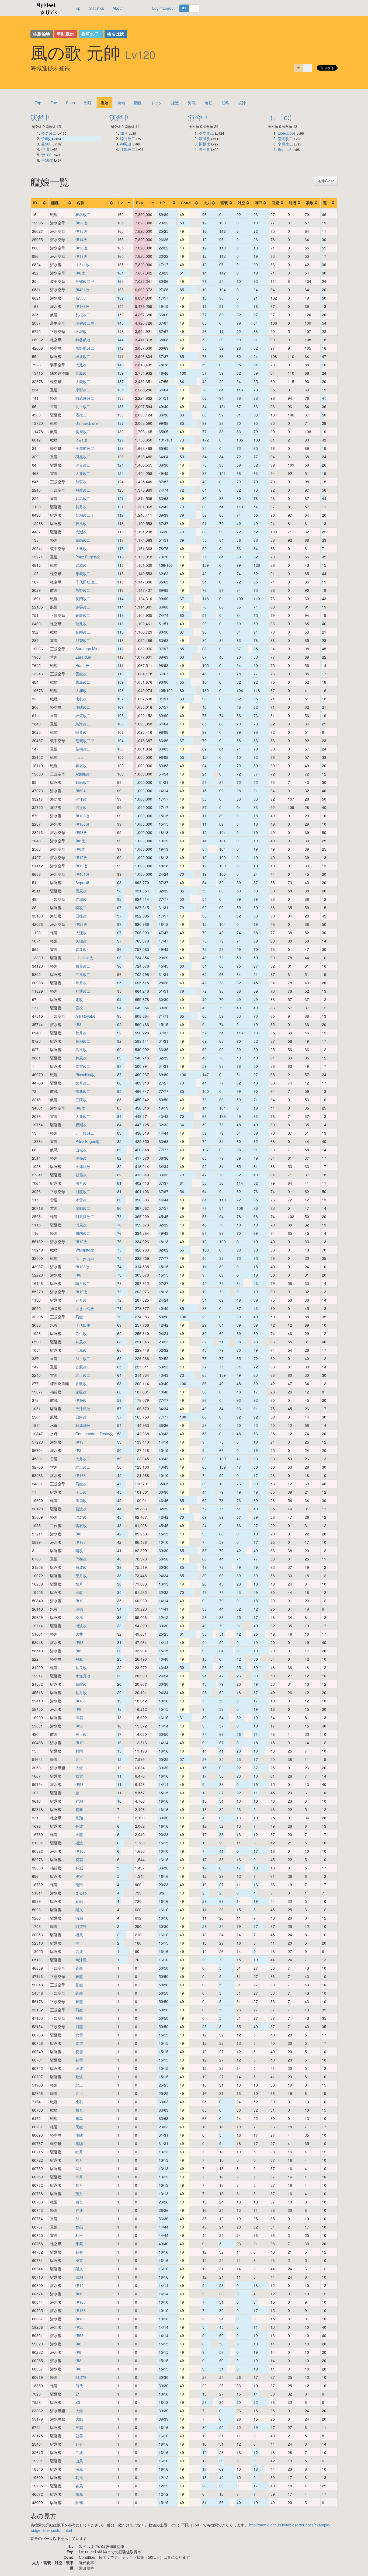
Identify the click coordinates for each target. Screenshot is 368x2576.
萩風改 (204, 138)
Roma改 (82, 665)
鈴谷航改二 (85, 340)
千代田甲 (83, 1325)
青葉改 (81, 949)
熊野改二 (83, 590)
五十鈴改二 (85, 1133)
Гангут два (85, 1258)
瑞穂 (79, 1609)
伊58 (79, 1642)
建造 (175, 103)
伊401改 (82, 290)
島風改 (81, 1049)
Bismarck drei (87, 423)
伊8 (78, 1024)
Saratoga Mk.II (88, 649)
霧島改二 (83, 682)
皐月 (79, 2160)
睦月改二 (128, 138)
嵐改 (79, 1592)
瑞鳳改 (81, 624)
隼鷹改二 (83, 573)
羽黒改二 (83, 457)
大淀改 (81, 933)
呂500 (46, 144)
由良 (79, 2202)
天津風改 (83, 1166)
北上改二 (83, 406)
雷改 (79, 1008)
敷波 (79, 2077)
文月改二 (83, 1083)
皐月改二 (285, 144)
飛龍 (79, 1317)
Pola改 (81, 1559)
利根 (79, 2235)
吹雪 (79, 2035)
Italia (79, 757)
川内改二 (83, 1233)
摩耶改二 (83, 390)
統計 (242, 103)
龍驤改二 (83, 707)
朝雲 (79, 2436)
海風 (79, 2469)
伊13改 (81, 231)
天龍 (79, 1834)
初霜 (79, 1859)
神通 (79, 2210)
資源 (88, 103)
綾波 (79, 2068)
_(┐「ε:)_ (281, 117)
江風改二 (128, 149)
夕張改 (81, 1158)
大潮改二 (83, 532)
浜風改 (81, 1350)
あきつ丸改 (85, 1308)
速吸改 (81, 1392)
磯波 (79, 1843)
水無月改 (83, 1676)
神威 (79, 1868)
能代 (79, 2386)
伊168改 (82, 306)
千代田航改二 (87, 582)
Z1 (78, 2394)
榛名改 (81, 766)
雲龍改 (81, 674)
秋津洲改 (83, 1425)
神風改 (126, 144)
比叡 (79, 2102)
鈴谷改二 (83, 607)
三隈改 (81, 1100)
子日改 (81, 1492)
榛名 (79, 2110)
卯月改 (81, 1300)
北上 (79, 1759)
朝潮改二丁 (85, 515)
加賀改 (81, 482)
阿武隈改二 (85, 398)
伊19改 (81, 256)
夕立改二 (206, 133)
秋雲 (79, 1776)
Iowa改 (81, 440)
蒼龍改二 (83, 615)
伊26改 (81, 223)
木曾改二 (83, 1200)
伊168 (46, 155)
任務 (225, 103)
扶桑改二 (83, 1091)
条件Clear (326, 181)
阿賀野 (81, 1926)
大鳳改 (81, 365)
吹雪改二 (83, 1066)
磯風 (79, 1935)
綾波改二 (83, 356)
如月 (124, 133)
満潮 (79, 1801)
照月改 (81, 1183)
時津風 (81, 1960)
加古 (79, 2219)
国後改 (81, 916)
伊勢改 (81, 1400)
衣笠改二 (83, 715)
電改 (79, 999)
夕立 (79, 2260)
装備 (121, 103)
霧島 (79, 2118)
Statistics (96, 8)
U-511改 (83, 265)
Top (77, 8)
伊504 (81, 791)
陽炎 (79, 1910)
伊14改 (81, 239)
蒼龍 (79, 1968)
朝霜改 (81, 1175)
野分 (79, 2444)
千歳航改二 (85, 448)
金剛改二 (83, 632)
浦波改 (81, 1626)
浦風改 (81, 1225)
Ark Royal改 (86, 1016)
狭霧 (79, 2502)
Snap (70, 103)
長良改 (81, 1667)
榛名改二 (49, 133)
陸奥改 (81, 732)
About (118, 8)
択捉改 (204, 144)
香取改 (81, 1383)
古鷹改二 (83, 1367)
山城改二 (83, 1150)
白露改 (81, 1684)
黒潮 (79, 2277)
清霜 (79, 1918)
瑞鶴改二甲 (85, 323)
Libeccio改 (287, 133)
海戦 (192, 103)
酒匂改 (81, 1500)
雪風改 (81, 891)
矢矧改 (81, 941)
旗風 (79, 2494)
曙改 (79, 1551)
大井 (79, 1634)
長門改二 (83, 599)
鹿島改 (81, 373)
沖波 (79, 2452)
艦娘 (105, 103)
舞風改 (81, 1058)
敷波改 (81, 1567)
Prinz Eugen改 (88, 557)
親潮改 (81, 1125)
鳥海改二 (83, 724)
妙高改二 (83, 498)
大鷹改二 (83, 381)
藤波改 (81, 1509)
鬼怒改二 (83, 540)
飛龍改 (81, 1484)
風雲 (79, 1718)
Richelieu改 (85, 1075)
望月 (79, 2193)
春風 (79, 2486)
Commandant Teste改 (94, 1434)
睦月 (79, 2152)
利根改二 (83, 315)
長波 (79, 1826)
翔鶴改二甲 (85, 281)
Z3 (78, 2402)
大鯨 (79, 1768)
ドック (157, 103)
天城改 (81, 331)
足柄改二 (83, 749)
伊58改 (47, 160)
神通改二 (83, 991)
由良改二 (83, 966)
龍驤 (79, 2135)
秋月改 (81, 1033)
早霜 (79, 2427)
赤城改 (81, 899)
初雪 (79, 2052)
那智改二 (83, 640)
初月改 (81, 507)
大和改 (81, 690)
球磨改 (81, 1517)
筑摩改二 (83, 432)
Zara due (83, 657)
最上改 (81, 1734)
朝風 (79, 2477)
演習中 (40, 117)
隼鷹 (79, 2244)
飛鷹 (79, 1659)
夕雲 (79, 1876)
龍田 (79, 1885)
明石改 (81, 1525)
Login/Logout (163, 8)
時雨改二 (83, 782)
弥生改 (81, 1333)
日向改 (81, 1417)
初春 (79, 1809)
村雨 (79, 1751)
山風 (79, 2461)
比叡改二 (83, 699)
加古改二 (83, 1358)
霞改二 (81, 415)
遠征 (209, 103)
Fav (54, 103)
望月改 (81, 1576)
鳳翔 (79, 1818)
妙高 (79, 2227)
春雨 (79, 1901)
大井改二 (83, 473)
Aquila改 (83, 774)
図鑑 (138, 103)
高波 (79, 1951)
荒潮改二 (285, 138)
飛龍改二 (83, 490)
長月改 (81, 1692)
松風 (79, 1617)
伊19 (45, 149)
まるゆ (81, 1893)
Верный (285, 149)
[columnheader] (40, 203)
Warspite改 (85, 1250)
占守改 (204, 149)
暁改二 (81, 908)
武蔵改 (81, 565)
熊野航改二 (85, 348)
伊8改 (46, 138)
